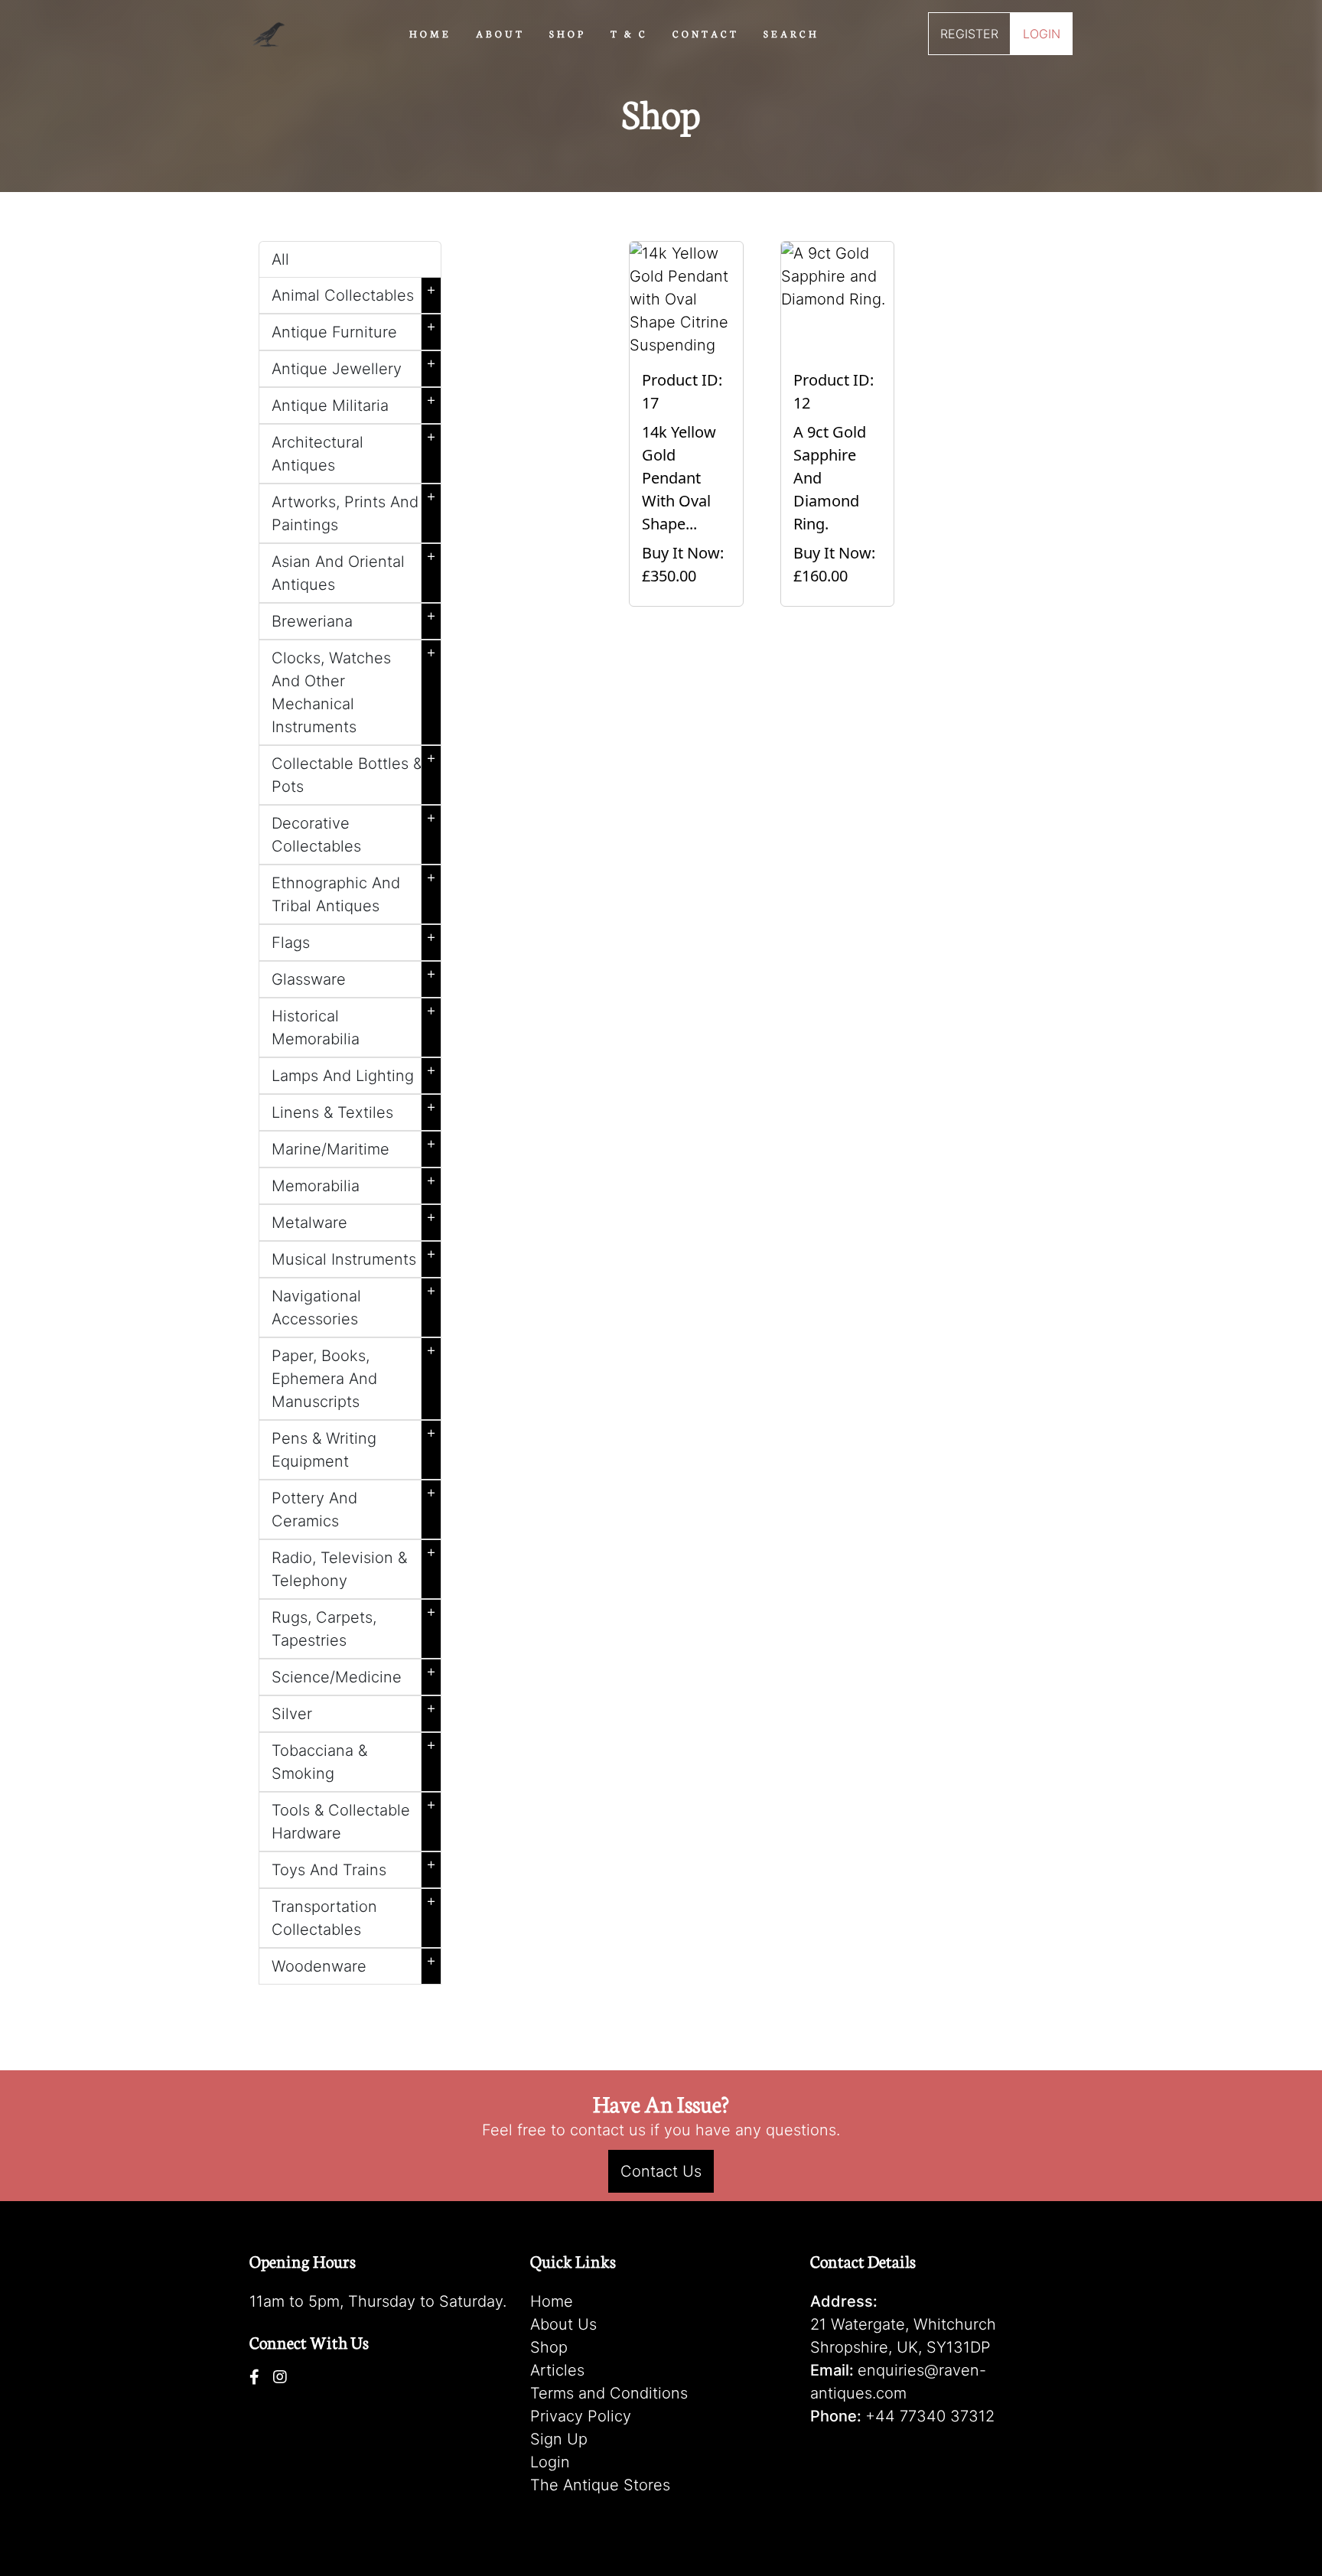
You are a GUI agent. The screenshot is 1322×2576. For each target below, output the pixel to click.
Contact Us (661, 2171)
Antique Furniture (354, 329)
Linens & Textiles (354, 1109)
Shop (549, 2347)
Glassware (354, 976)
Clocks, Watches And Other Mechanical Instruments (354, 689)
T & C (629, 33)
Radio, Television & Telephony (354, 1566)
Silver (354, 1711)
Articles (557, 2370)
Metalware (354, 1220)
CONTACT (706, 33)
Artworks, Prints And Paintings (354, 510)
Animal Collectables (354, 292)
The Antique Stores (600, 2485)
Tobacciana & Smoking (354, 1759)
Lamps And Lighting (354, 1073)
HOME (430, 33)
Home (552, 2301)
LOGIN (1042, 34)
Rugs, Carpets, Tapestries (354, 1626)
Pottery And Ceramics (354, 1506)
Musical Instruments (354, 1256)
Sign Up (559, 2439)
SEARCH (791, 33)
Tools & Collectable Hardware (354, 1819)
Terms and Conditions (609, 2393)
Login (550, 2462)
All (280, 259)
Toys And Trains (354, 1867)
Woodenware (354, 1963)
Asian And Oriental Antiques (354, 570)
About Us (563, 2324)
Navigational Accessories (354, 1304)
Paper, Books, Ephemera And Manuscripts (354, 1376)
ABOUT (500, 33)
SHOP (568, 33)
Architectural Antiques (354, 451)
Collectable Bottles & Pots (354, 772)
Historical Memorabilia (354, 1024)
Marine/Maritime (354, 1146)
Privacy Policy (581, 2416)
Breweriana (354, 618)
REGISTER (969, 34)
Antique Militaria (354, 402)
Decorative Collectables (354, 832)
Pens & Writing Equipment (354, 1447)
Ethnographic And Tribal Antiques (354, 891)
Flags (354, 940)
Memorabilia (354, 1183)
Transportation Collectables (354, 1915)
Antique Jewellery (354, 366)
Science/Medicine (354, 1674)
